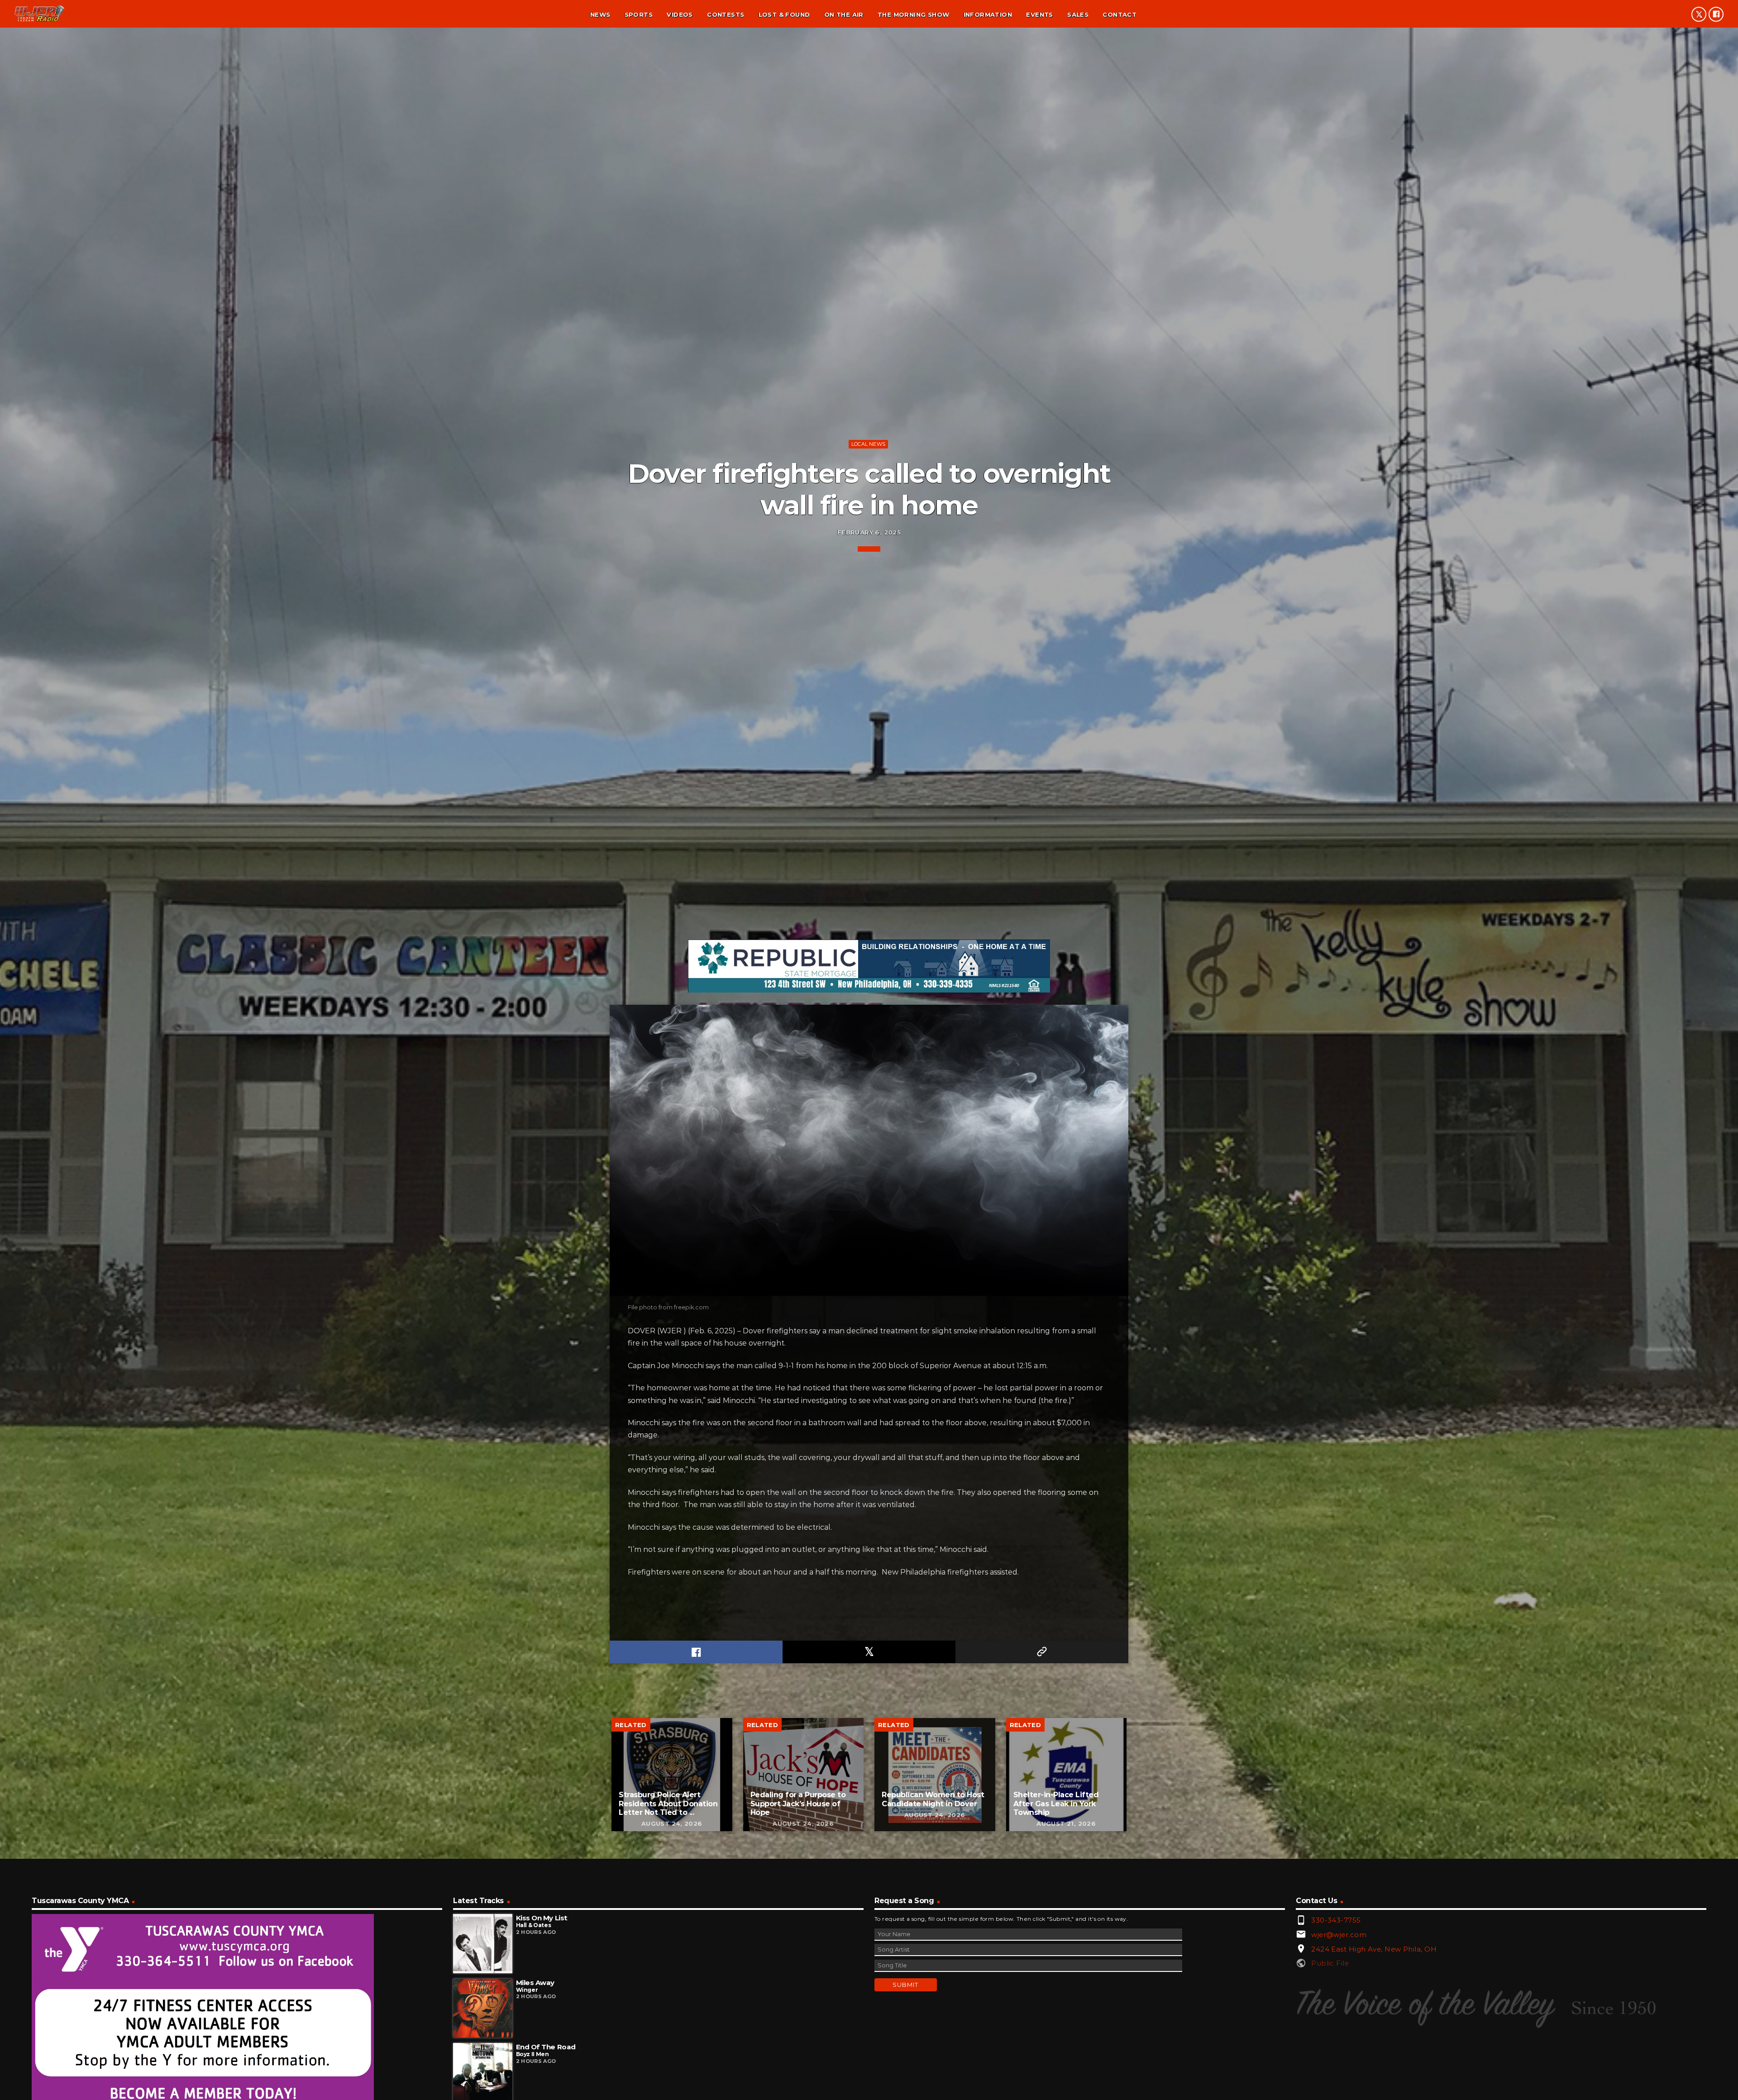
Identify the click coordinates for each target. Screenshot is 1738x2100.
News (600, 14)
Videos (680, 14)
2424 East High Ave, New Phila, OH (1374, 1949)
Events (1039, 14)
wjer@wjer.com (1339, 1935)
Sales (1078, 14)
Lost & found (784, 14)
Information (988, 14)
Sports (639, 14)
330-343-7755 (1336, 1920)
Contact (1120, 14)
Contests (726, 14)
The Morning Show (913, 14)
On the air (844, 14)
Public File (1330, 1963)
